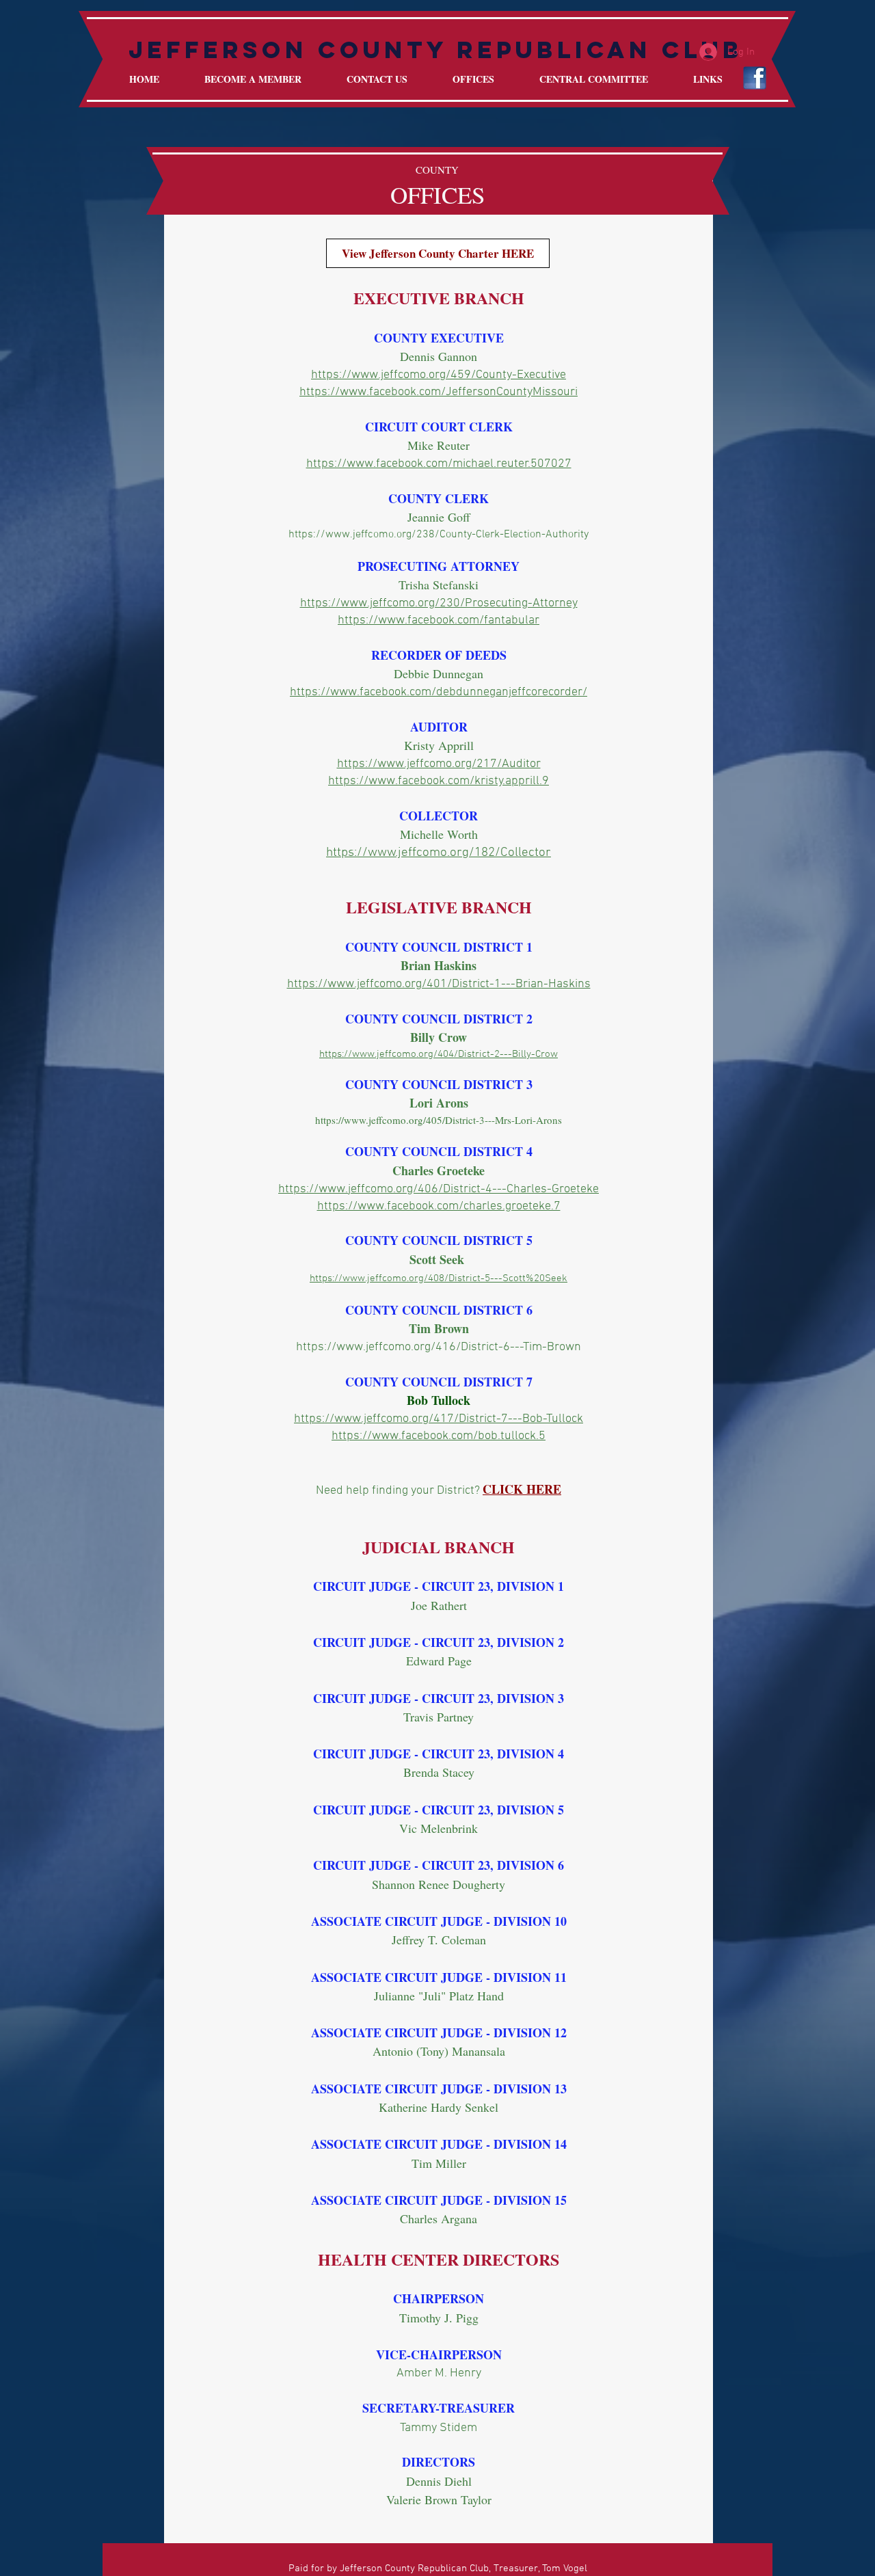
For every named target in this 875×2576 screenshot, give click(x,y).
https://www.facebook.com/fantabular (439, 620)
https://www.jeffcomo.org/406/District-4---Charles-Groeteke (439, 1189)
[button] (473, 79)
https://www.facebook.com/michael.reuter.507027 (439, 464)
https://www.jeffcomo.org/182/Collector (439, 853)
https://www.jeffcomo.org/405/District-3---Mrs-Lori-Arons (439, 1120)
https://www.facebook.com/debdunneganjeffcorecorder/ (439, 692)
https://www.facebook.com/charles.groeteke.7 (439, 1206)
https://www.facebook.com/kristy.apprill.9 (439, 781)
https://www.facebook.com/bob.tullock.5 (439, 1436)
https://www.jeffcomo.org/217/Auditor (439, 764)
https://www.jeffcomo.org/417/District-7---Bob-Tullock (439, 1419)
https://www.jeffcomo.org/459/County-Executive (439, 375)
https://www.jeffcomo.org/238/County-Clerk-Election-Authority (439, 535)
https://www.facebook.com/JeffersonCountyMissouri (439, 392)
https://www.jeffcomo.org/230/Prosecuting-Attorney (439, 603)
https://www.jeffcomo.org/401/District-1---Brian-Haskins (439, 984)
